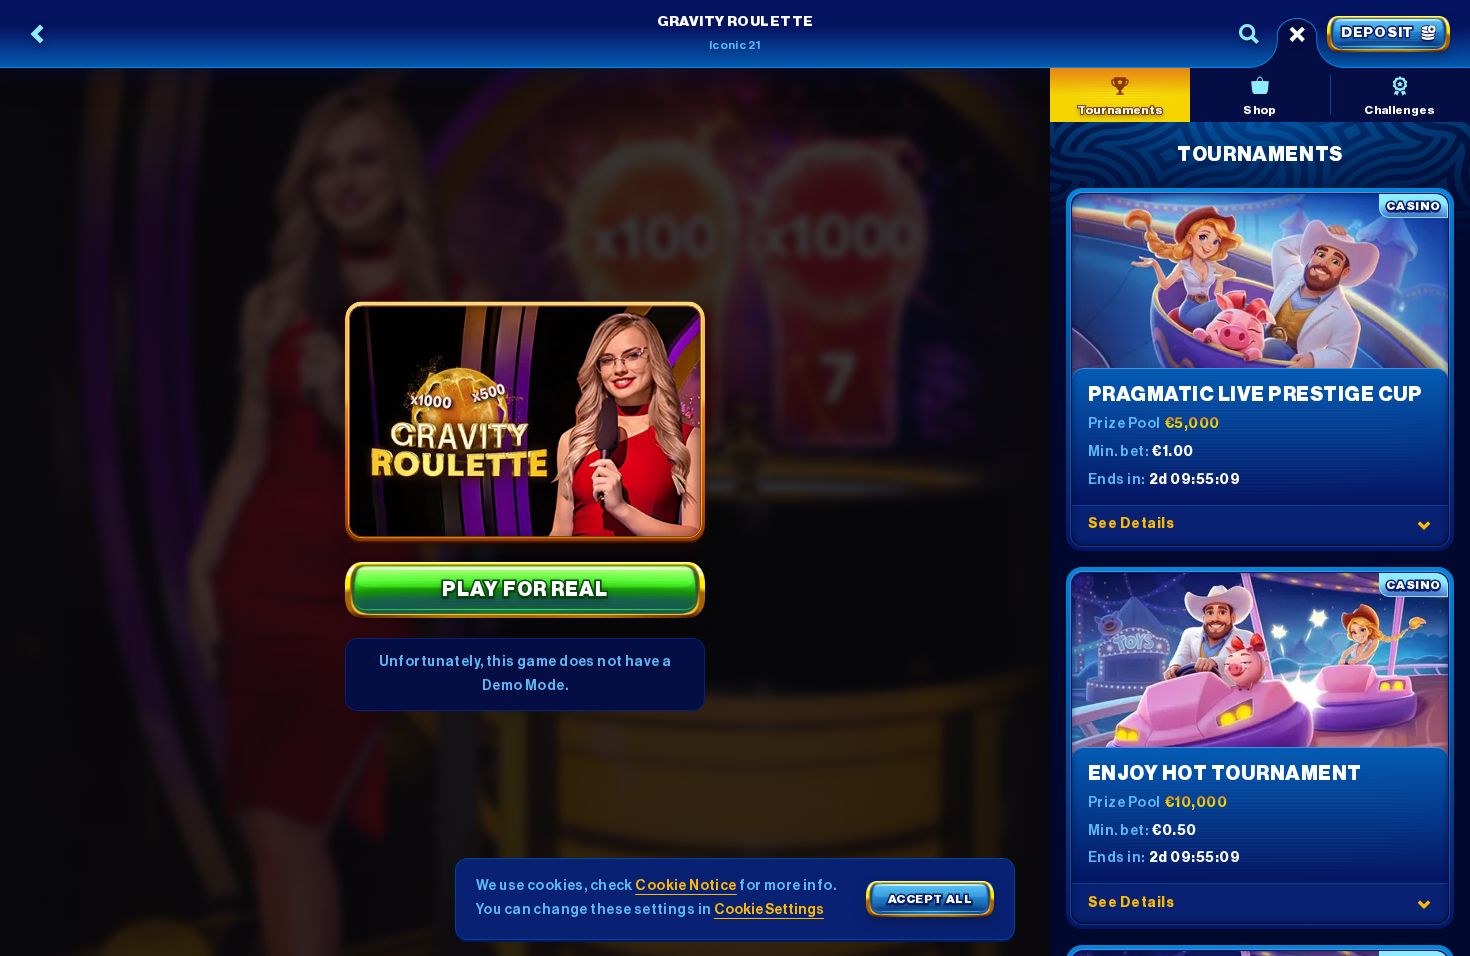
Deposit (1377, 33)
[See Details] (1424, 525)
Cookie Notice (685, 886)
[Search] (1249, 34)
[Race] (1297, 34)
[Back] (38, 34)
